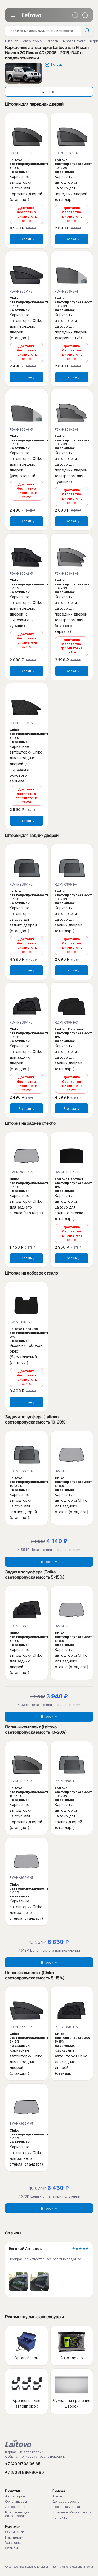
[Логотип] (31, 15)
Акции (57, 2496)
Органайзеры (16, 2502)
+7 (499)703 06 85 (23, 2464)
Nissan (53, 41)
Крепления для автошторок (17, 2514)
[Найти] (87, 31)
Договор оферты (66, 2502)
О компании (15, 2532)
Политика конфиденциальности (72, 2567)
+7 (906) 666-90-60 (25, 2472)
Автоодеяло (15, 2507)
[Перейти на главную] (18, 2443)
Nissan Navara (74, 41)
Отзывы (11, 2548)
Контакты (60, 2518)
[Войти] (75, 15)
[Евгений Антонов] (18, 2281)
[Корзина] (85, 15)
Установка (13, 2543)
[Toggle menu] (13, 15)
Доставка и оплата (67, 2507)
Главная (12, 41)
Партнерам (14, 2537)
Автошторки (33, 41)
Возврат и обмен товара (72, 2512)
